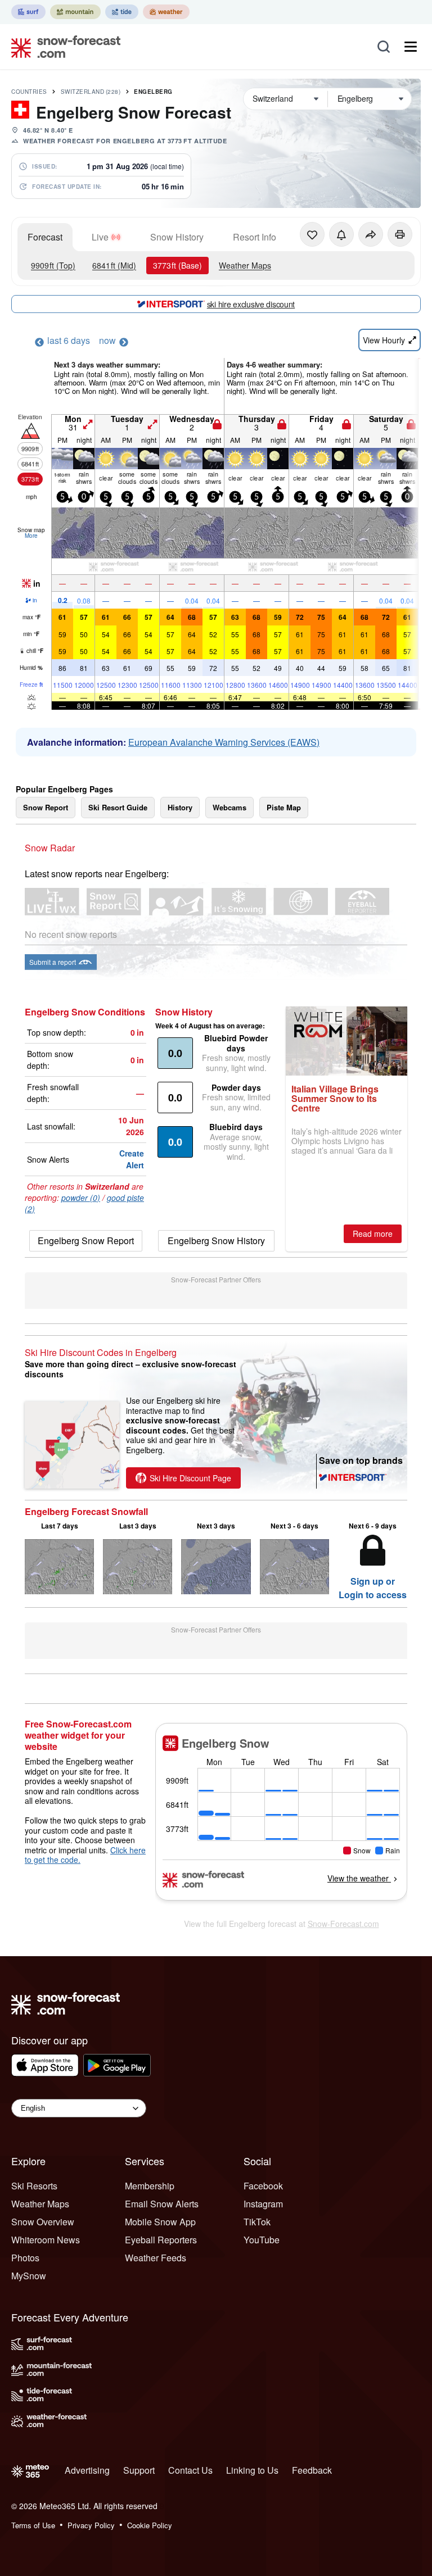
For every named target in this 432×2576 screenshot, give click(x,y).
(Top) (53, 265)
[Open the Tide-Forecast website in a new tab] (122, 12)
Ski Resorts (34, 2186)
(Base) (177, 265)
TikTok (257, 2222)
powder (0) (81, 1198)
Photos (25, 2258)
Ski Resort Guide (118, 807)
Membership (150, 2186)
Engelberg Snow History (216, 1241)
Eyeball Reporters (161, 2240)
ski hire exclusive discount (251, 304)
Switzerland (91, 92)
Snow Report (46, 807)
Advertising (87, 2470)
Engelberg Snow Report (86, 1241)
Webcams (229, 807)
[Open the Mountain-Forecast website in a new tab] (75, 12)
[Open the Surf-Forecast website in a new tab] (28, 12)
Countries (29, 92)
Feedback (312, 2470)
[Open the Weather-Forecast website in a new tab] (166, 12)
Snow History (177, 237)
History (180, 807)
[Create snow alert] (341, 234)
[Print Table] (400, 234)
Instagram (263, 2204)
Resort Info (255, 237)
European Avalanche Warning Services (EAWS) (224, 742)
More (31, 536)
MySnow (29, 2276)
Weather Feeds (156, 2258)
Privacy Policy (91, 2525)
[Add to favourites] (312, 234)
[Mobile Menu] (411, 47)
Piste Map (284, 807)
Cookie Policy (150, 2525)
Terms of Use (33, 2525)
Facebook (263, 2186)
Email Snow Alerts (162, 2204)
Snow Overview (43, 2222)
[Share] (371, 234)
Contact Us (190, 2470)
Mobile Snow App (160, 2222)
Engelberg (153, 92)
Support (139, 2470)
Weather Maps (245, 265)
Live (100, 237)
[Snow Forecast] (62, 47)
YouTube (262, 2240)
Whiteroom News (46, 2240)
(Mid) (114, 265)
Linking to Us (252, 2470)
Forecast (45, 237)
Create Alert (132, 1159)
